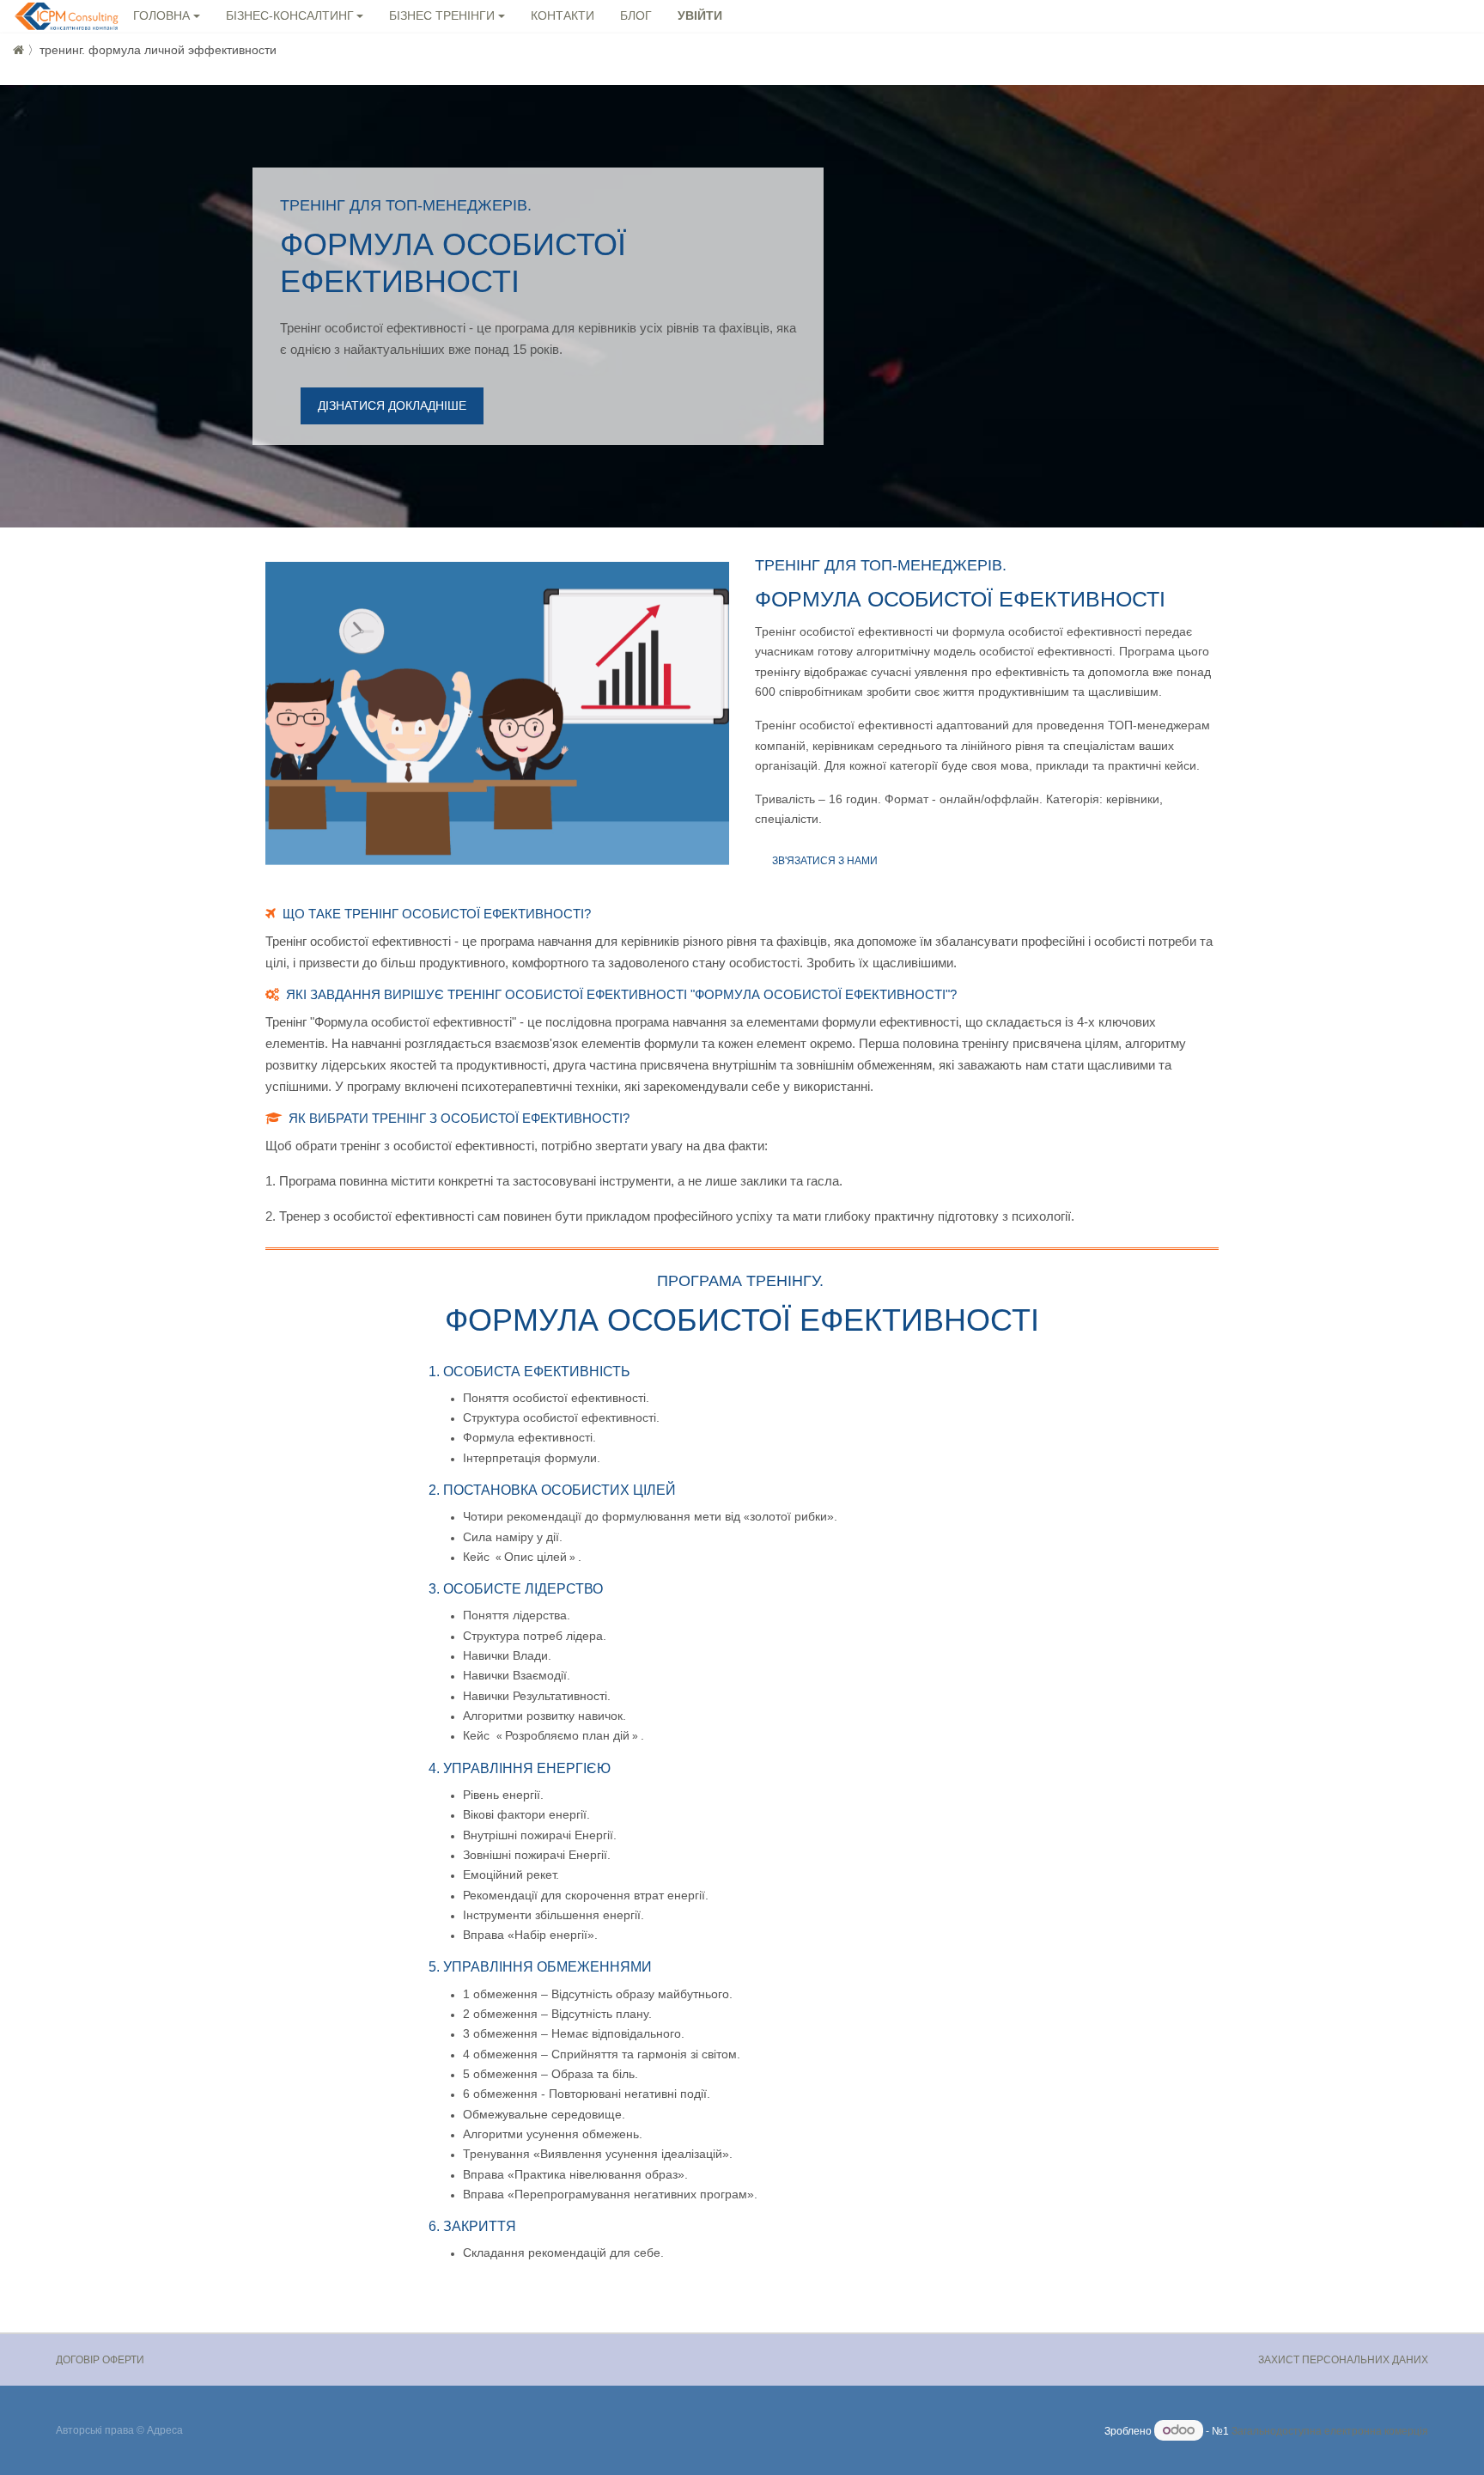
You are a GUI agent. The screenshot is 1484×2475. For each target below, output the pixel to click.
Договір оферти (100, 2360)
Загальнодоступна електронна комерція (1330, 2431)
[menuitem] (563, 17)
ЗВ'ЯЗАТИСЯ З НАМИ (825, 861)
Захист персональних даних (1343, 2360)
